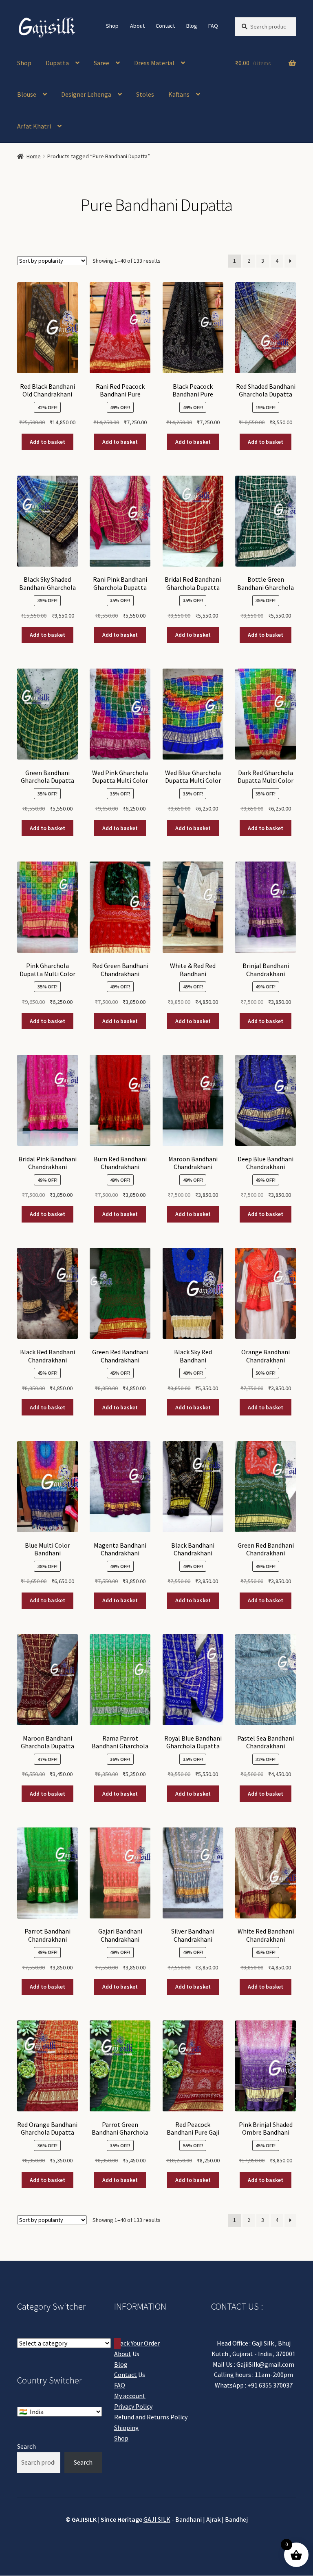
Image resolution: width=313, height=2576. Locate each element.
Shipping (127, 2428)
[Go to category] (117, 2343)
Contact (165, 26)
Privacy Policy (133, 2406)
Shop (112, 26)
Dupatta (57, 63)
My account (130, 2396)
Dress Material (154, 63)
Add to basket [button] (47, 442)
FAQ (213, 26)
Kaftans (179, 94)
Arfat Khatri (34, 126)
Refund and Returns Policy (151, 2417)
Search (26, 2446)
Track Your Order (137, 2343)
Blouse (27, 94)
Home (34, 156)
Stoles (145, 94)
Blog (192, 26)
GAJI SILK (157, 2519)
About (137, 26)
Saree (101, 63)
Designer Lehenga (86, 94)
